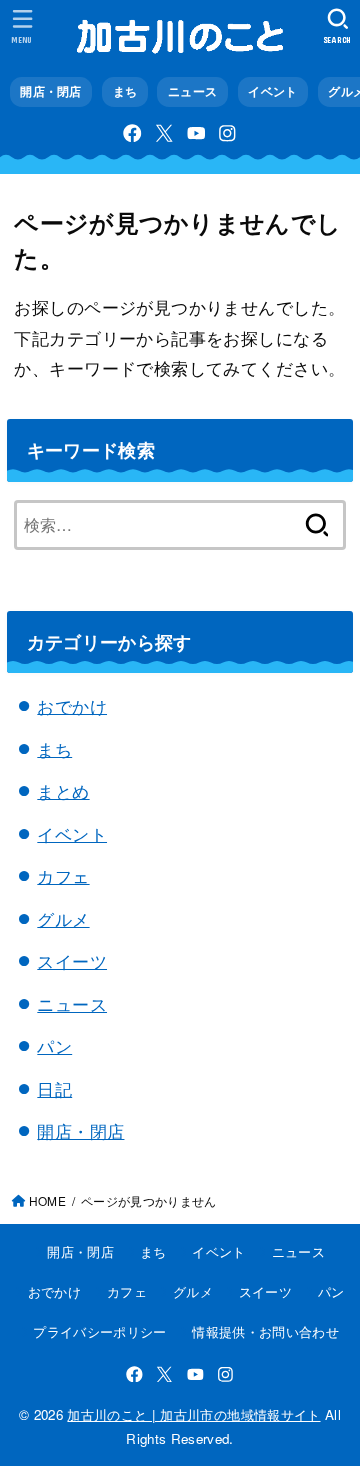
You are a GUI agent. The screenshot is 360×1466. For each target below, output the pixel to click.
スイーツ (72, 960)
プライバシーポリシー (99, 1331)
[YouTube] (196, 133)
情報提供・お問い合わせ (265, 1331)
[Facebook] (132, 133)
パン (54, 1045)
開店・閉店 (51, 91)
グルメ (63, 918)
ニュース (192, 91)
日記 (54, 1088)
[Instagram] (227, 133)
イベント (272, 91)
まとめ (63, 790)
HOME (47, 1200)
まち (125, 91)
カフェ (63, 875)
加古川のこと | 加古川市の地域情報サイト (193, 1414)
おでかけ (72, 705)
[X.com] (164, 133)
